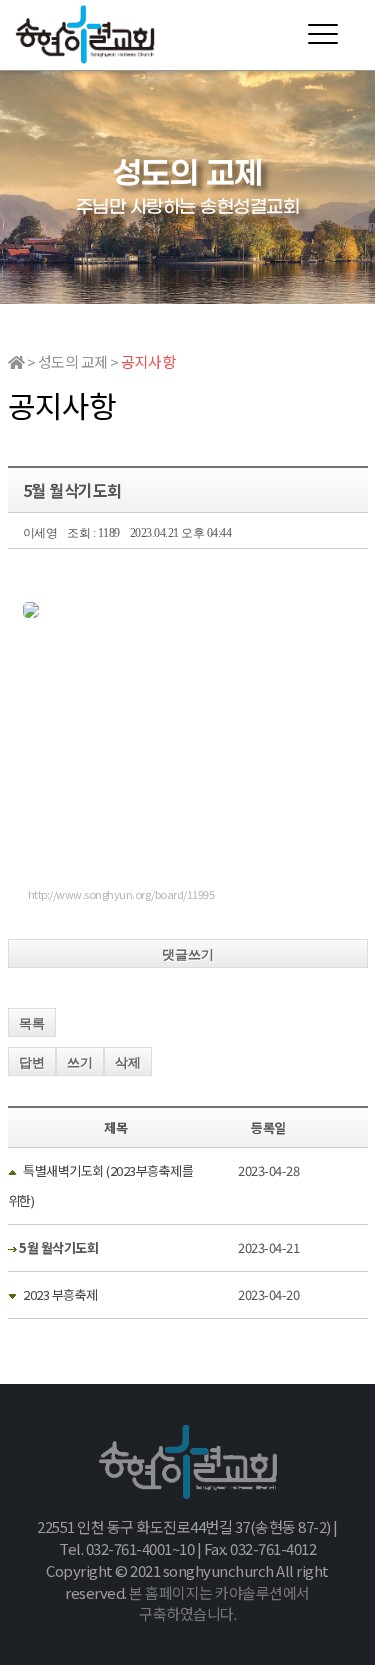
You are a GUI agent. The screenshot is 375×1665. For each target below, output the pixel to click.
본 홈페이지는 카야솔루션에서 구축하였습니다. (219, 1603)
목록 (32, 1023)
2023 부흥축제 (60, 1294)
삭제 (128, 1062)
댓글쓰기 (188, 954)
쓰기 (80, 1062)
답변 (32, 1062)
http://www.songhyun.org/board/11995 (121, 894)
